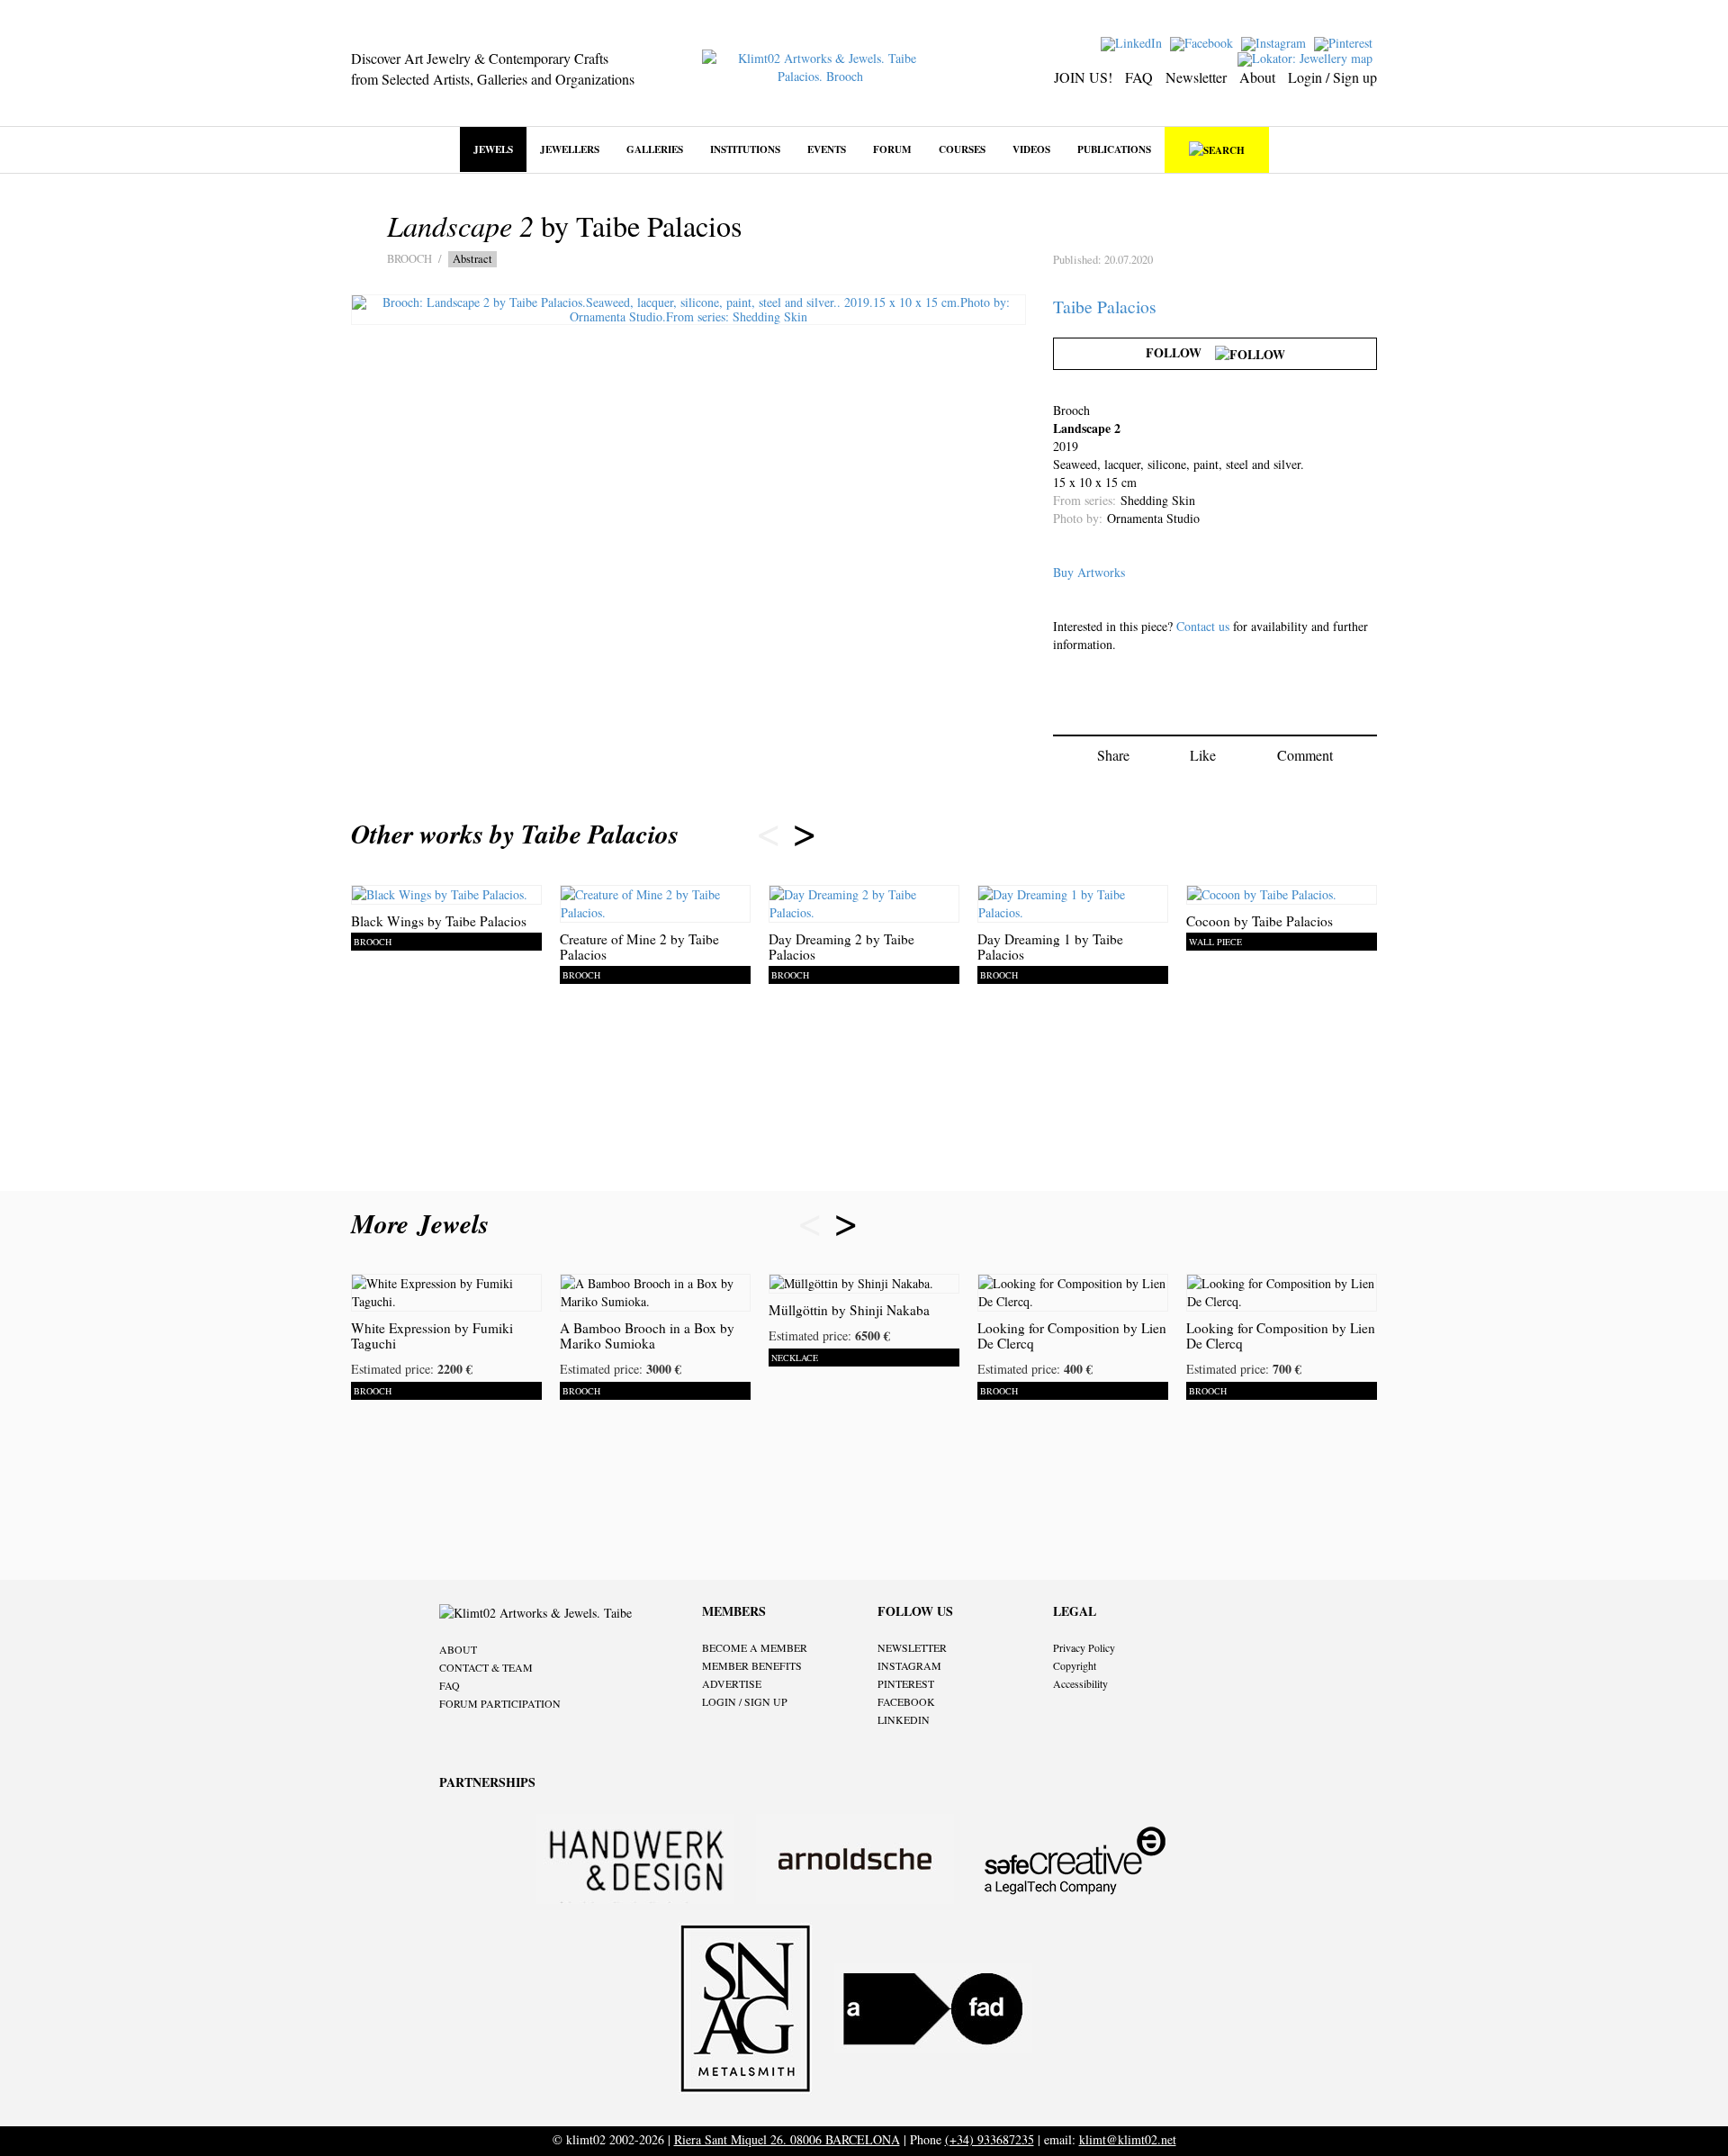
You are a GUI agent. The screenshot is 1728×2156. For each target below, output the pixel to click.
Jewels (493, 149)
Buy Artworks (1089, 572)
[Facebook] (1204, 42)
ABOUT (458, 1649)
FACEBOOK (906, 1701)
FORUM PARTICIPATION (500, 1703)
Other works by (515, 834)
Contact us (1203, 626)
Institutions (745, 149)
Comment (1305, 755)
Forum (892, 149)
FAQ (1139, 77)
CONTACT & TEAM (486, 1667)
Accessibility (1080, 1683)
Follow (1180, 352)
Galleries (655, 149)
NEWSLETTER (912, 1647)
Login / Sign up (1332, 77)
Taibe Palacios (1105, 307)
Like (1203, 755)
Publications (1114, 149)
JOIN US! (1083, 77)
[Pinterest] (1345, 42)
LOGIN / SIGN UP (745, 1701)
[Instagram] (1276, 42)
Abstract (472, 259)
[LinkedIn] (1134, 42)
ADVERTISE (732, 1683)
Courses (962, 149)
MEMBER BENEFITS (752, 1665)
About (1257, 77)
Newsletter (1196, 77)
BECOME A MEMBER (755, 1647)
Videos (1031, 149)
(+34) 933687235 (990, 2139)
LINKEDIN (904, 1719)
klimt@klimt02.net (1128, 2139)
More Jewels (424, 1223)
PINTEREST (906, 1683)
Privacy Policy (1084, 1647)
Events (827, 149)
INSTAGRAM (909, 1665)
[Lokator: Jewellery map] (1307, 57)
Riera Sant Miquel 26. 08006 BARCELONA (787, 2139)
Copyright (1075, 1665)
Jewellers (570, 149)
